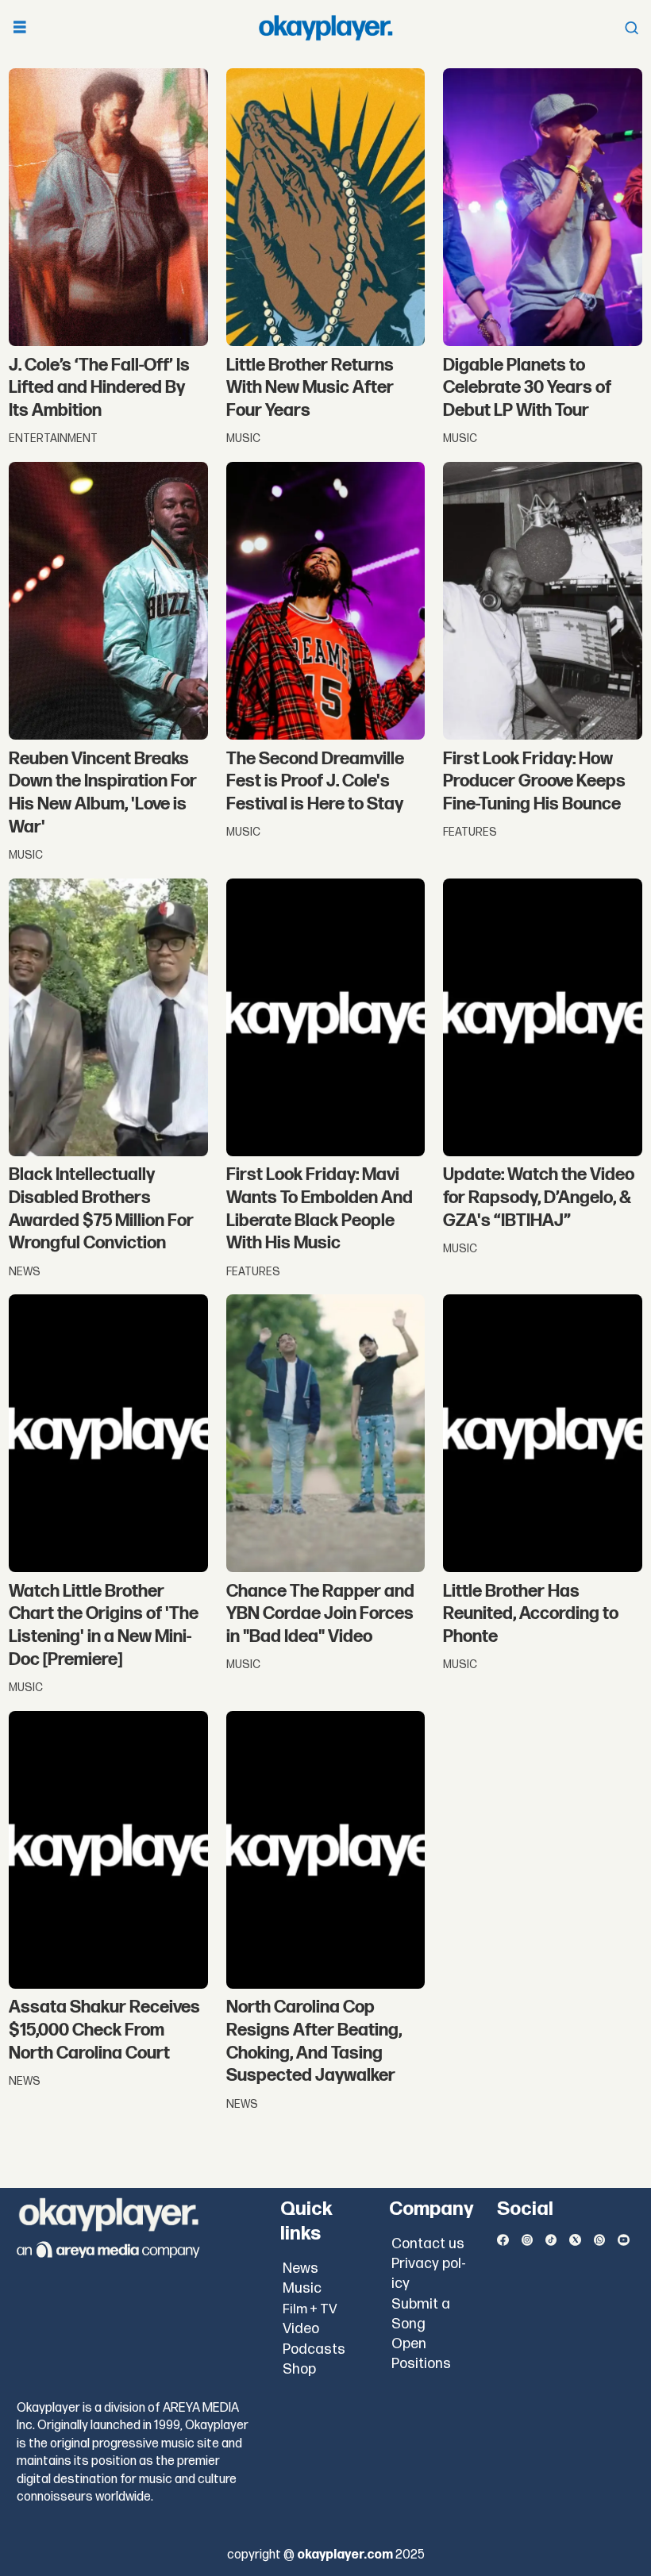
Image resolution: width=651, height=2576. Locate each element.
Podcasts (314, 2349)
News (300, 2268)
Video (301, 2329)
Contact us (428, 2244)
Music (302, 2288)
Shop (299, 2369)
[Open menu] (20, 28)
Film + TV (310, 2309)
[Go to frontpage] (325, 28)
